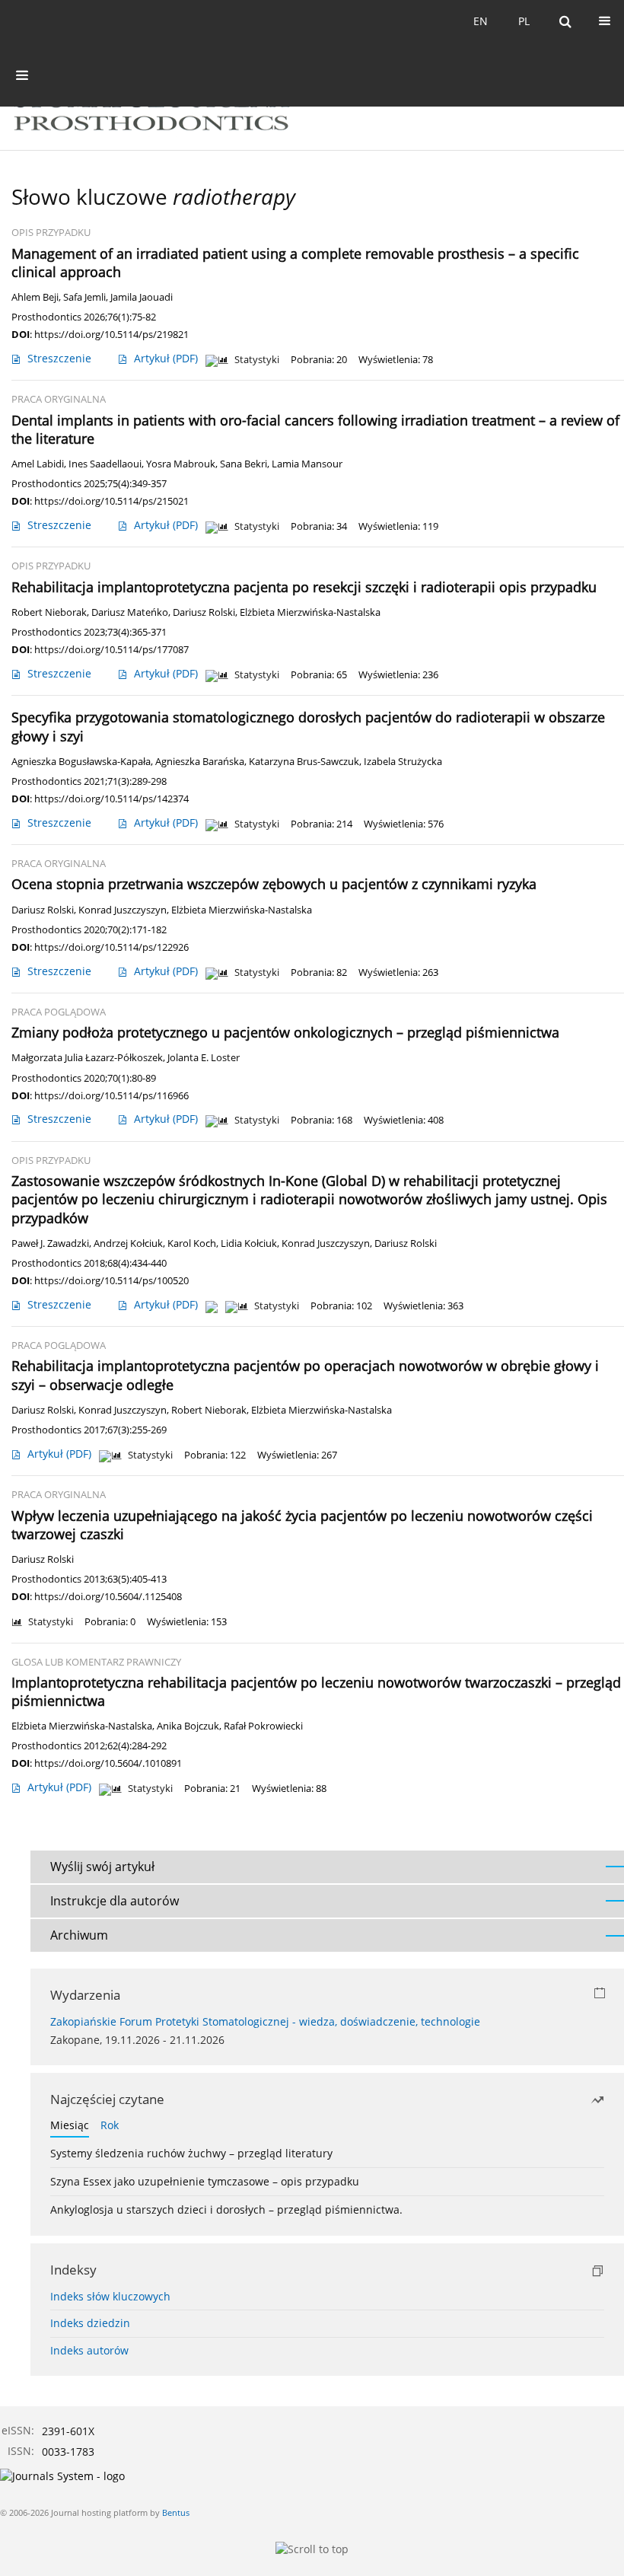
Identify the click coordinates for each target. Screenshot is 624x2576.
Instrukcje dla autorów (115, 1901)
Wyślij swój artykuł (102, 1867)
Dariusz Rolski (204, 612)
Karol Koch (192, 1243)
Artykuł (166, 358)
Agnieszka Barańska (200, 762)
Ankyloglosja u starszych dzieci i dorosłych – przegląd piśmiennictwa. (226, 2209)
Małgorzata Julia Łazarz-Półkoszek (87, 1058)
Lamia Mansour (307, 464)
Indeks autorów (89, 2350)
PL (524, 21)
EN (481, 21)
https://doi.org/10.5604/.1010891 (108, 1763)
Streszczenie (59, 358)
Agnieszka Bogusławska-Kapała (81, 762)
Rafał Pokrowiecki (263, 1726)
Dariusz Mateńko (130, 612)
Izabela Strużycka (403, 762)
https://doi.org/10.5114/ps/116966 (111, 1095)
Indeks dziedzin (90, 2323)
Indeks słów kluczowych (110, 2296)
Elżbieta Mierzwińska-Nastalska (310, 612)
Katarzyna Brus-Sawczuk (304, 762)
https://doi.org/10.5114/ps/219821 (111, 334)
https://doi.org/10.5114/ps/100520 (111, 1280)
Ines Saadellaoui (105, 464)
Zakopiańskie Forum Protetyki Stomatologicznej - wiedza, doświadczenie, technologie (265, 2021)
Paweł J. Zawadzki (50, 1243)
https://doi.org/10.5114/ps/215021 (111, 501)
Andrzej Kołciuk (128, 1243)
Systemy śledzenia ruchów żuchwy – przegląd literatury (191, 2153)
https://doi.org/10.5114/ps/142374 (111, 799)
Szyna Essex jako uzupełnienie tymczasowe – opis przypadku (205, 2181)
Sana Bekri (244, 464)
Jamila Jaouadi (142, 297)
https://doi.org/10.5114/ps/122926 (111, 947)
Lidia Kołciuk (249, 1243)
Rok (110, 2125)
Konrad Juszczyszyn (123, 910)
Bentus (176, 2512)
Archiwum (79, 1935)
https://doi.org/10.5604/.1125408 (108, 1596)
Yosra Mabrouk (181, 464)
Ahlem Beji (35, 297)
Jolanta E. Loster (204, 1058)
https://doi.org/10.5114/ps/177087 (111, 649)
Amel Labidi (38, 464)
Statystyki (257, 360)
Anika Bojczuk (188, 1726)
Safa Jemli (84, 297)
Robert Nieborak (49, 612)
